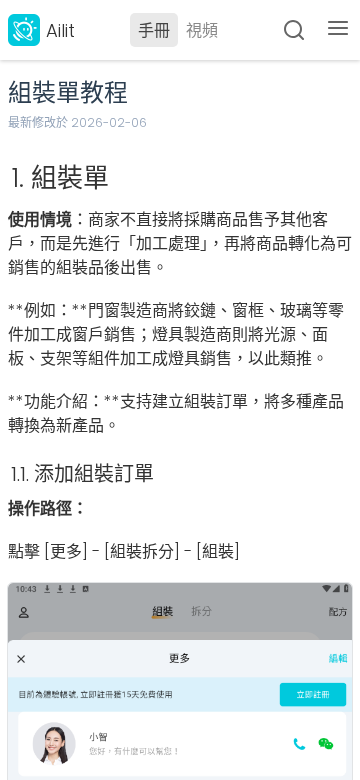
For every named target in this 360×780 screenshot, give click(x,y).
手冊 (154, 30)
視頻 (202, 30)
